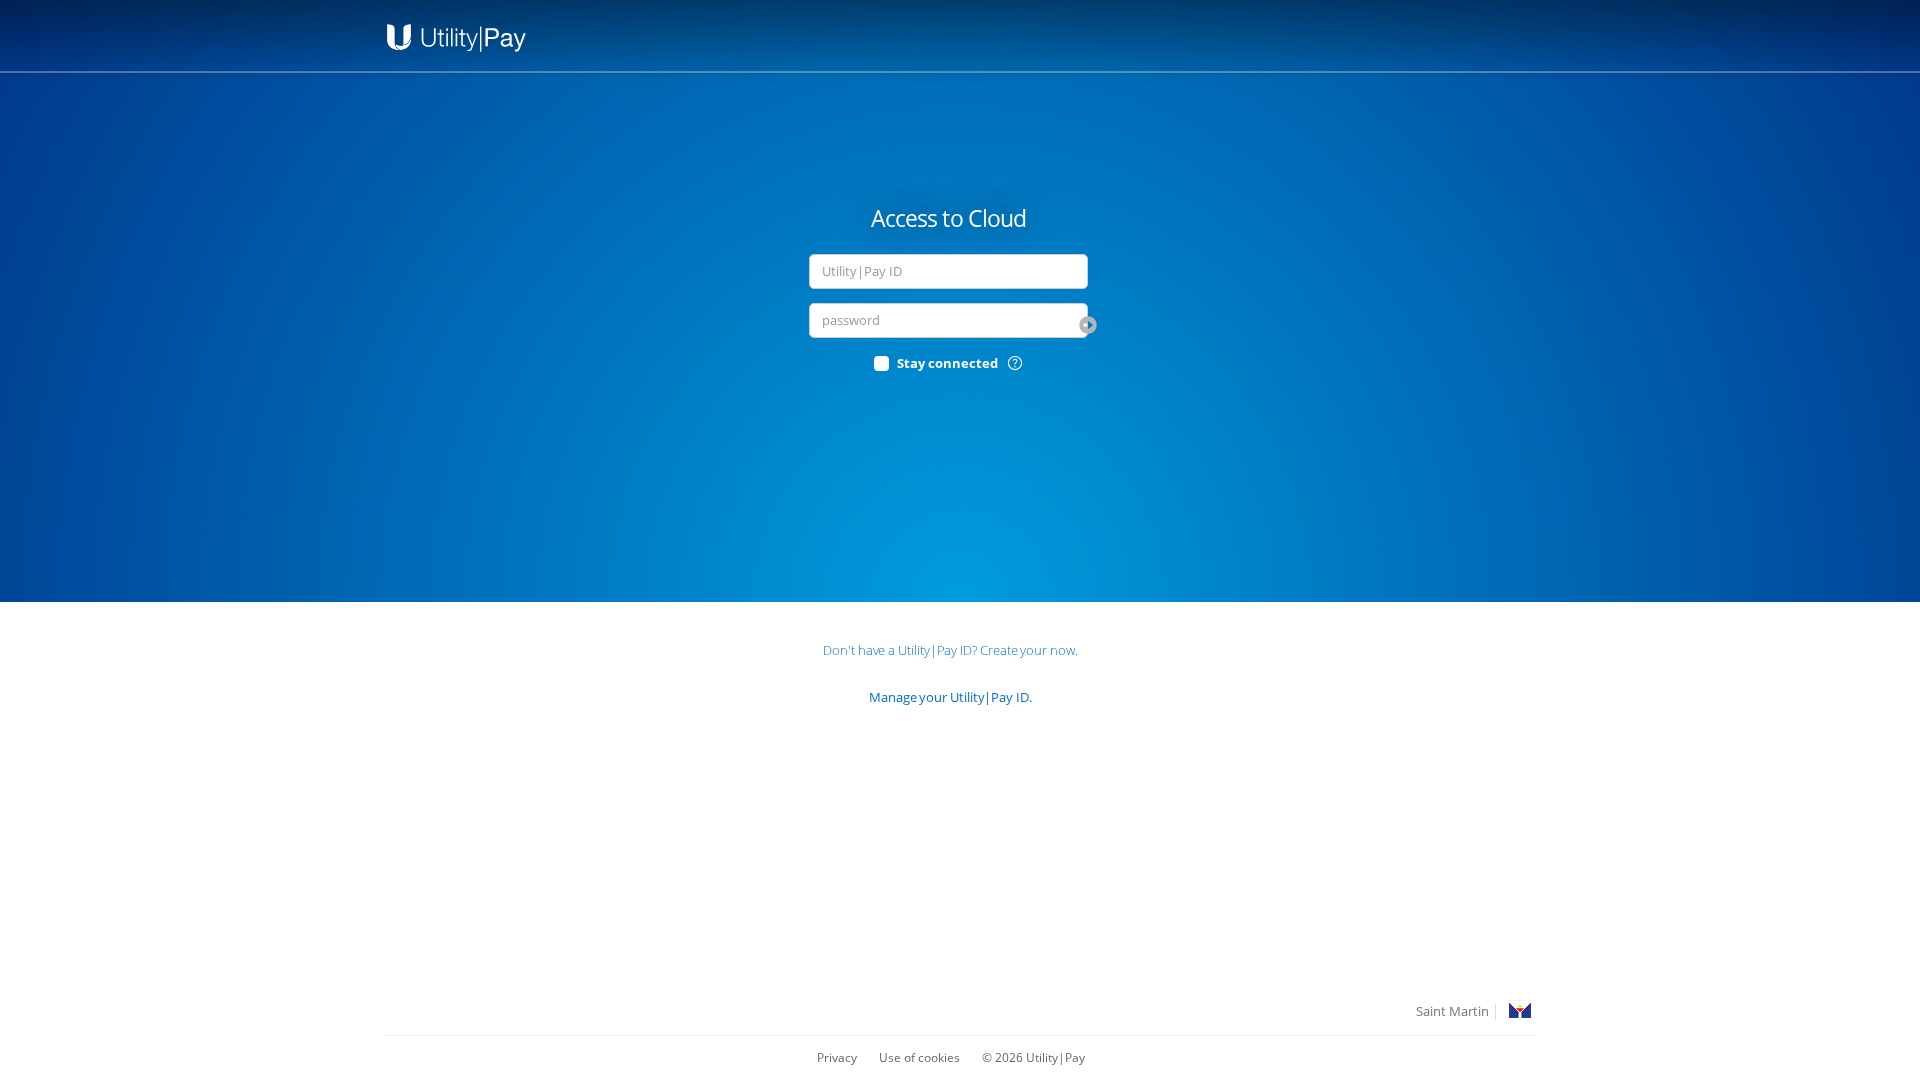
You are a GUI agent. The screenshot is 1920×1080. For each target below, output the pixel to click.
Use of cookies (919, 1057)
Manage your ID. (950, 697)
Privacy (837, 1057)
